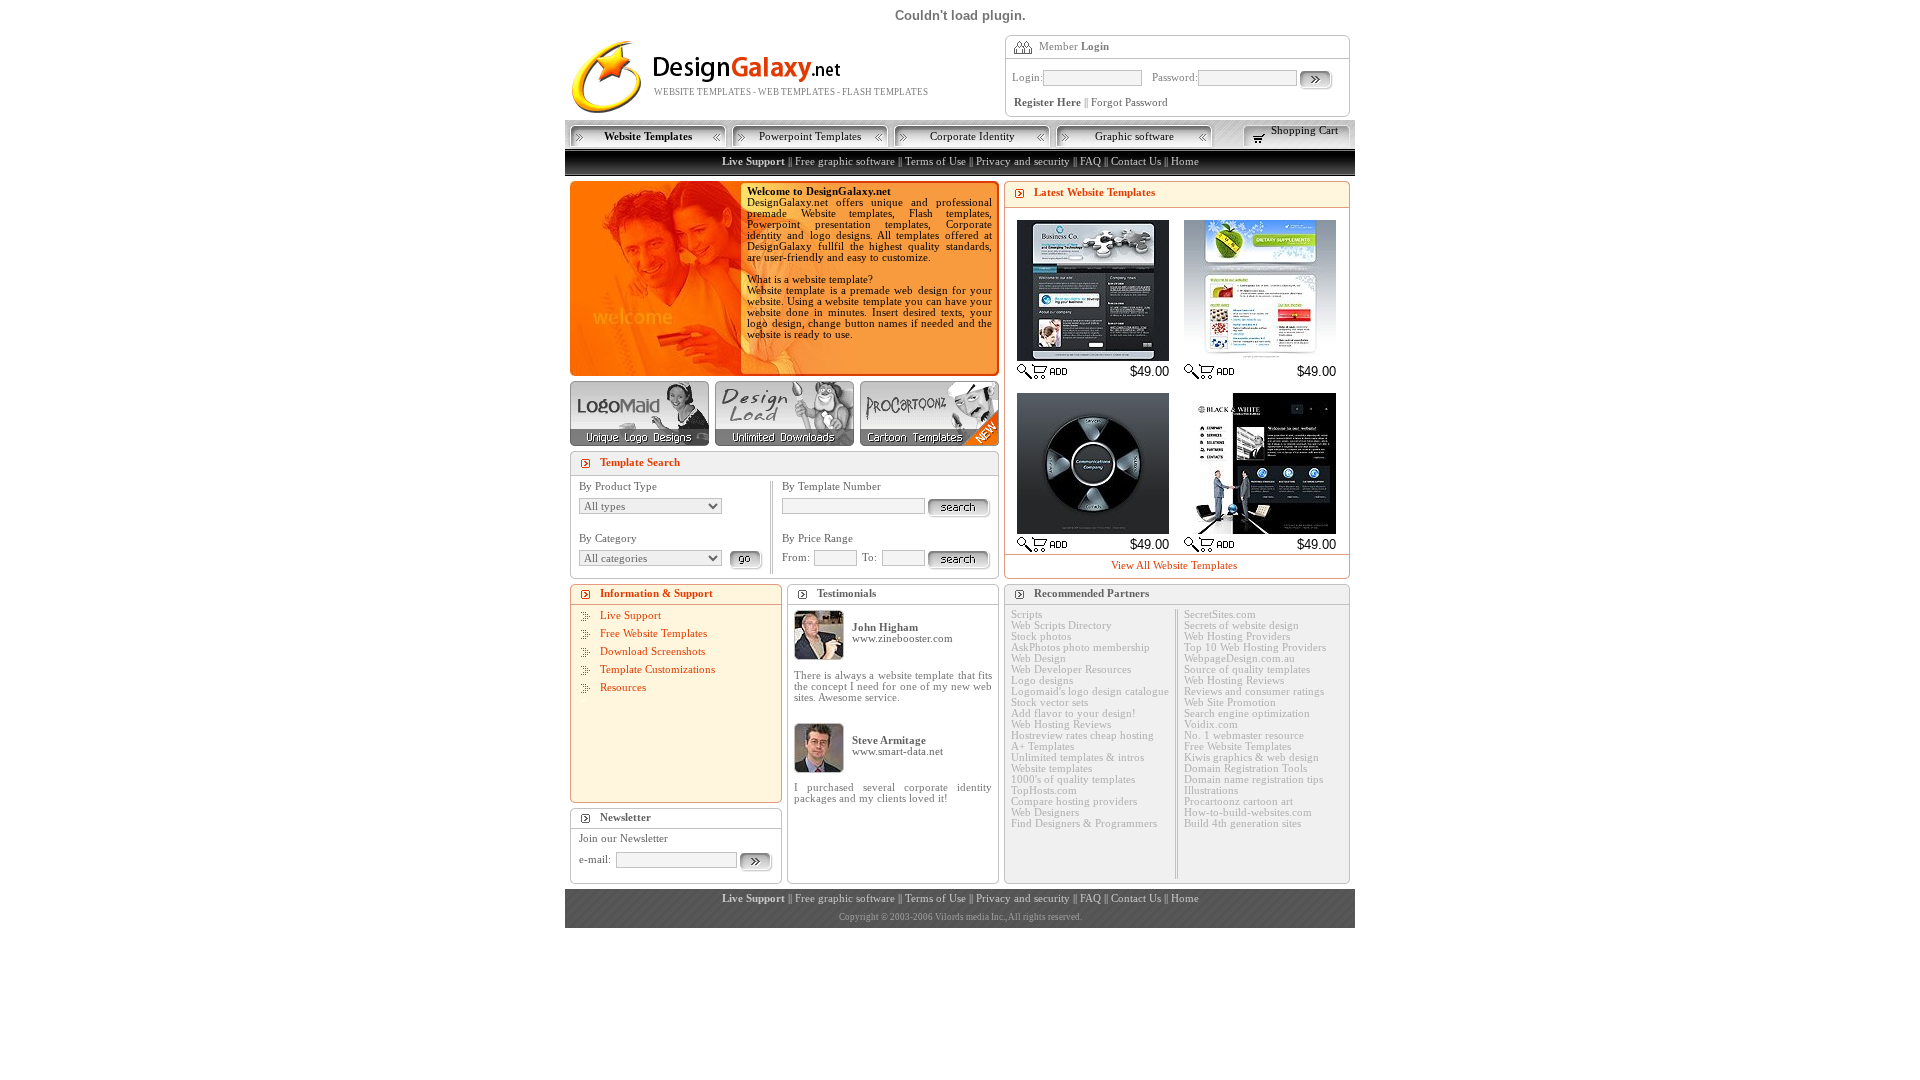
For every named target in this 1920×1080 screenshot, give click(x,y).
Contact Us (1136, 161)
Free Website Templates (653, 633)
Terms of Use (935, 161)
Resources (623, 687)
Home (1185, 161)
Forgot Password (1129, 102)
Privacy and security (1023, 161)
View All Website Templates (1174, 565)
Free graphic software (845, 161)
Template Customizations (657, 669)
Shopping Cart (1304, 130)
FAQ (1090, 161)
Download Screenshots (652, 651)
